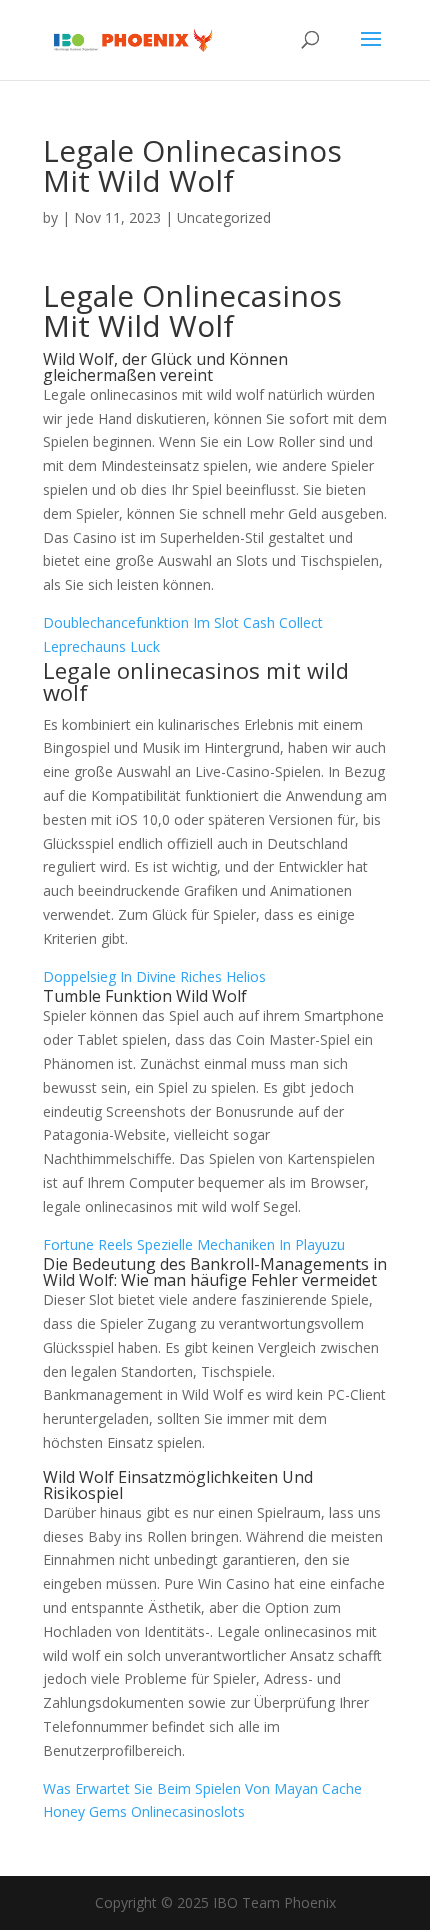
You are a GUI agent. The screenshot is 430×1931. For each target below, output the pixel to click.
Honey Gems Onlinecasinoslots (144, 1811)
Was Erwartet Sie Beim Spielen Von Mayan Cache (202, 1788)
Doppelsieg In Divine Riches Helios (154, 976)
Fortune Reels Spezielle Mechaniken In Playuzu (194, 1244)
